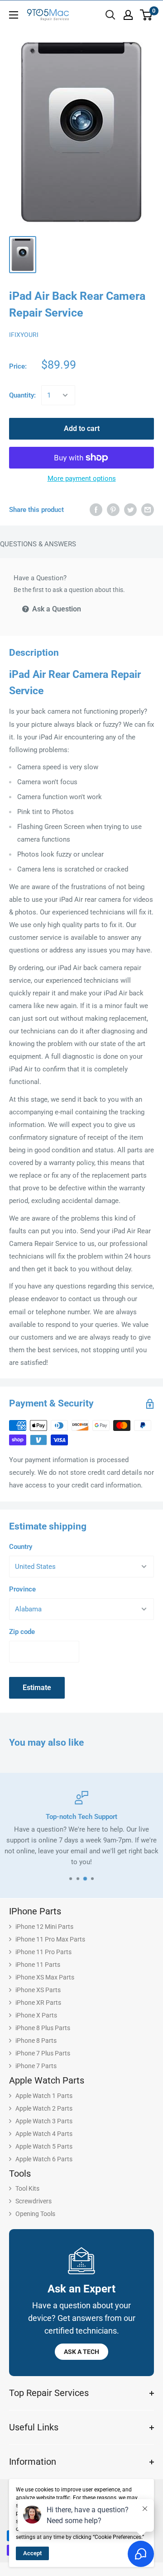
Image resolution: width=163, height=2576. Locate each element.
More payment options (82, 478)
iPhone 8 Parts (36, 2041)
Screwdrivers (34, 2201)
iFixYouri (24, 335)
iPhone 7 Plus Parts (43, 2053)
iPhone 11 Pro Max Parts (50, 1939)
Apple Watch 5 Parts (44, 2146)
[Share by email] (148, 509)
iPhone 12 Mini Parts (44, 1927)
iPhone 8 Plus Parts (43, 2028)
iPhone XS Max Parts (45, 1977)
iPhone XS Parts (38, 1990)
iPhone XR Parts (38, 2003)
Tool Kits (27, 2188)
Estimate (37, 1688)
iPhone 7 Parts (36, 2066)
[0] (146, 15)
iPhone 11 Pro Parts (43, 1952)
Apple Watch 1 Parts (44, 2096)
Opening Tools (35, 2214)
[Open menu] (14, 15)
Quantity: (22, 395)
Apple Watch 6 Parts (44, 2159)
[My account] (128, 15)
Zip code (22, 1632)
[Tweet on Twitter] (130, 509)
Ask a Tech (81, 2352)
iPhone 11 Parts (38, 1965)
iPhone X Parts (36, 2015)
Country (21, 1547)
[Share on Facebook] (96, 509)
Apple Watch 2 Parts (44, 2108)
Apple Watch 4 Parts (44, 2134)
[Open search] (110, 15)
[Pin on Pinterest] (113, 509)
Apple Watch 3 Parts (44, 2121)
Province (22, 1589)
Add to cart (82, 429)
